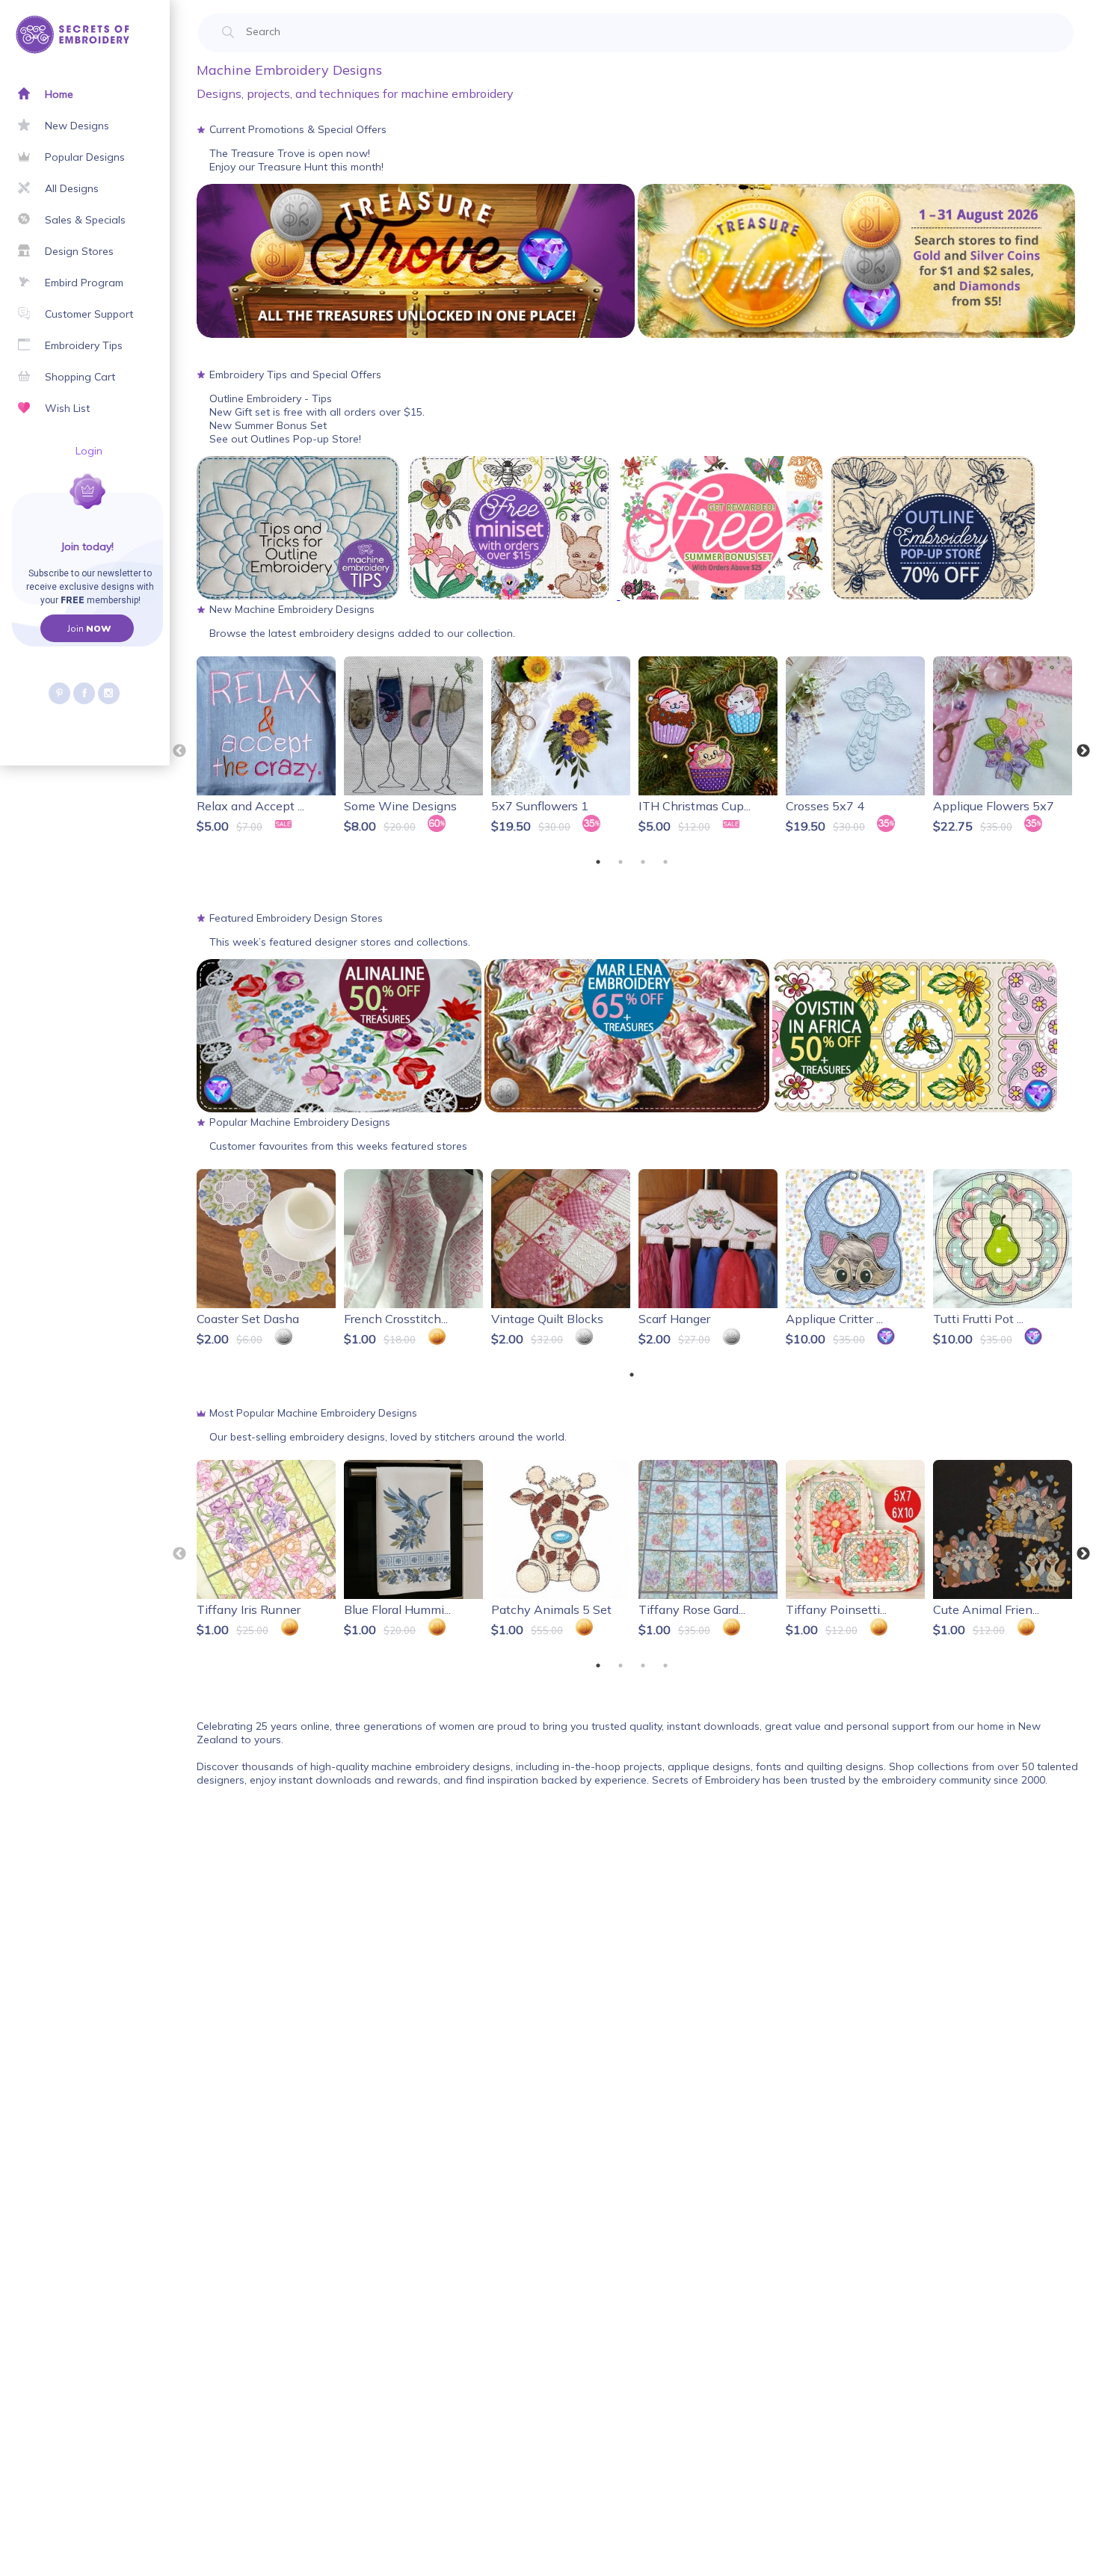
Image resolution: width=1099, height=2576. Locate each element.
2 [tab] (621, 862)
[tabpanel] (267, 748)
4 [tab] (665, 862)
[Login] (36, 509)
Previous (179, 751)
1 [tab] (598, 862)
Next (1083, 751)
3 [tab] (643, 862)
